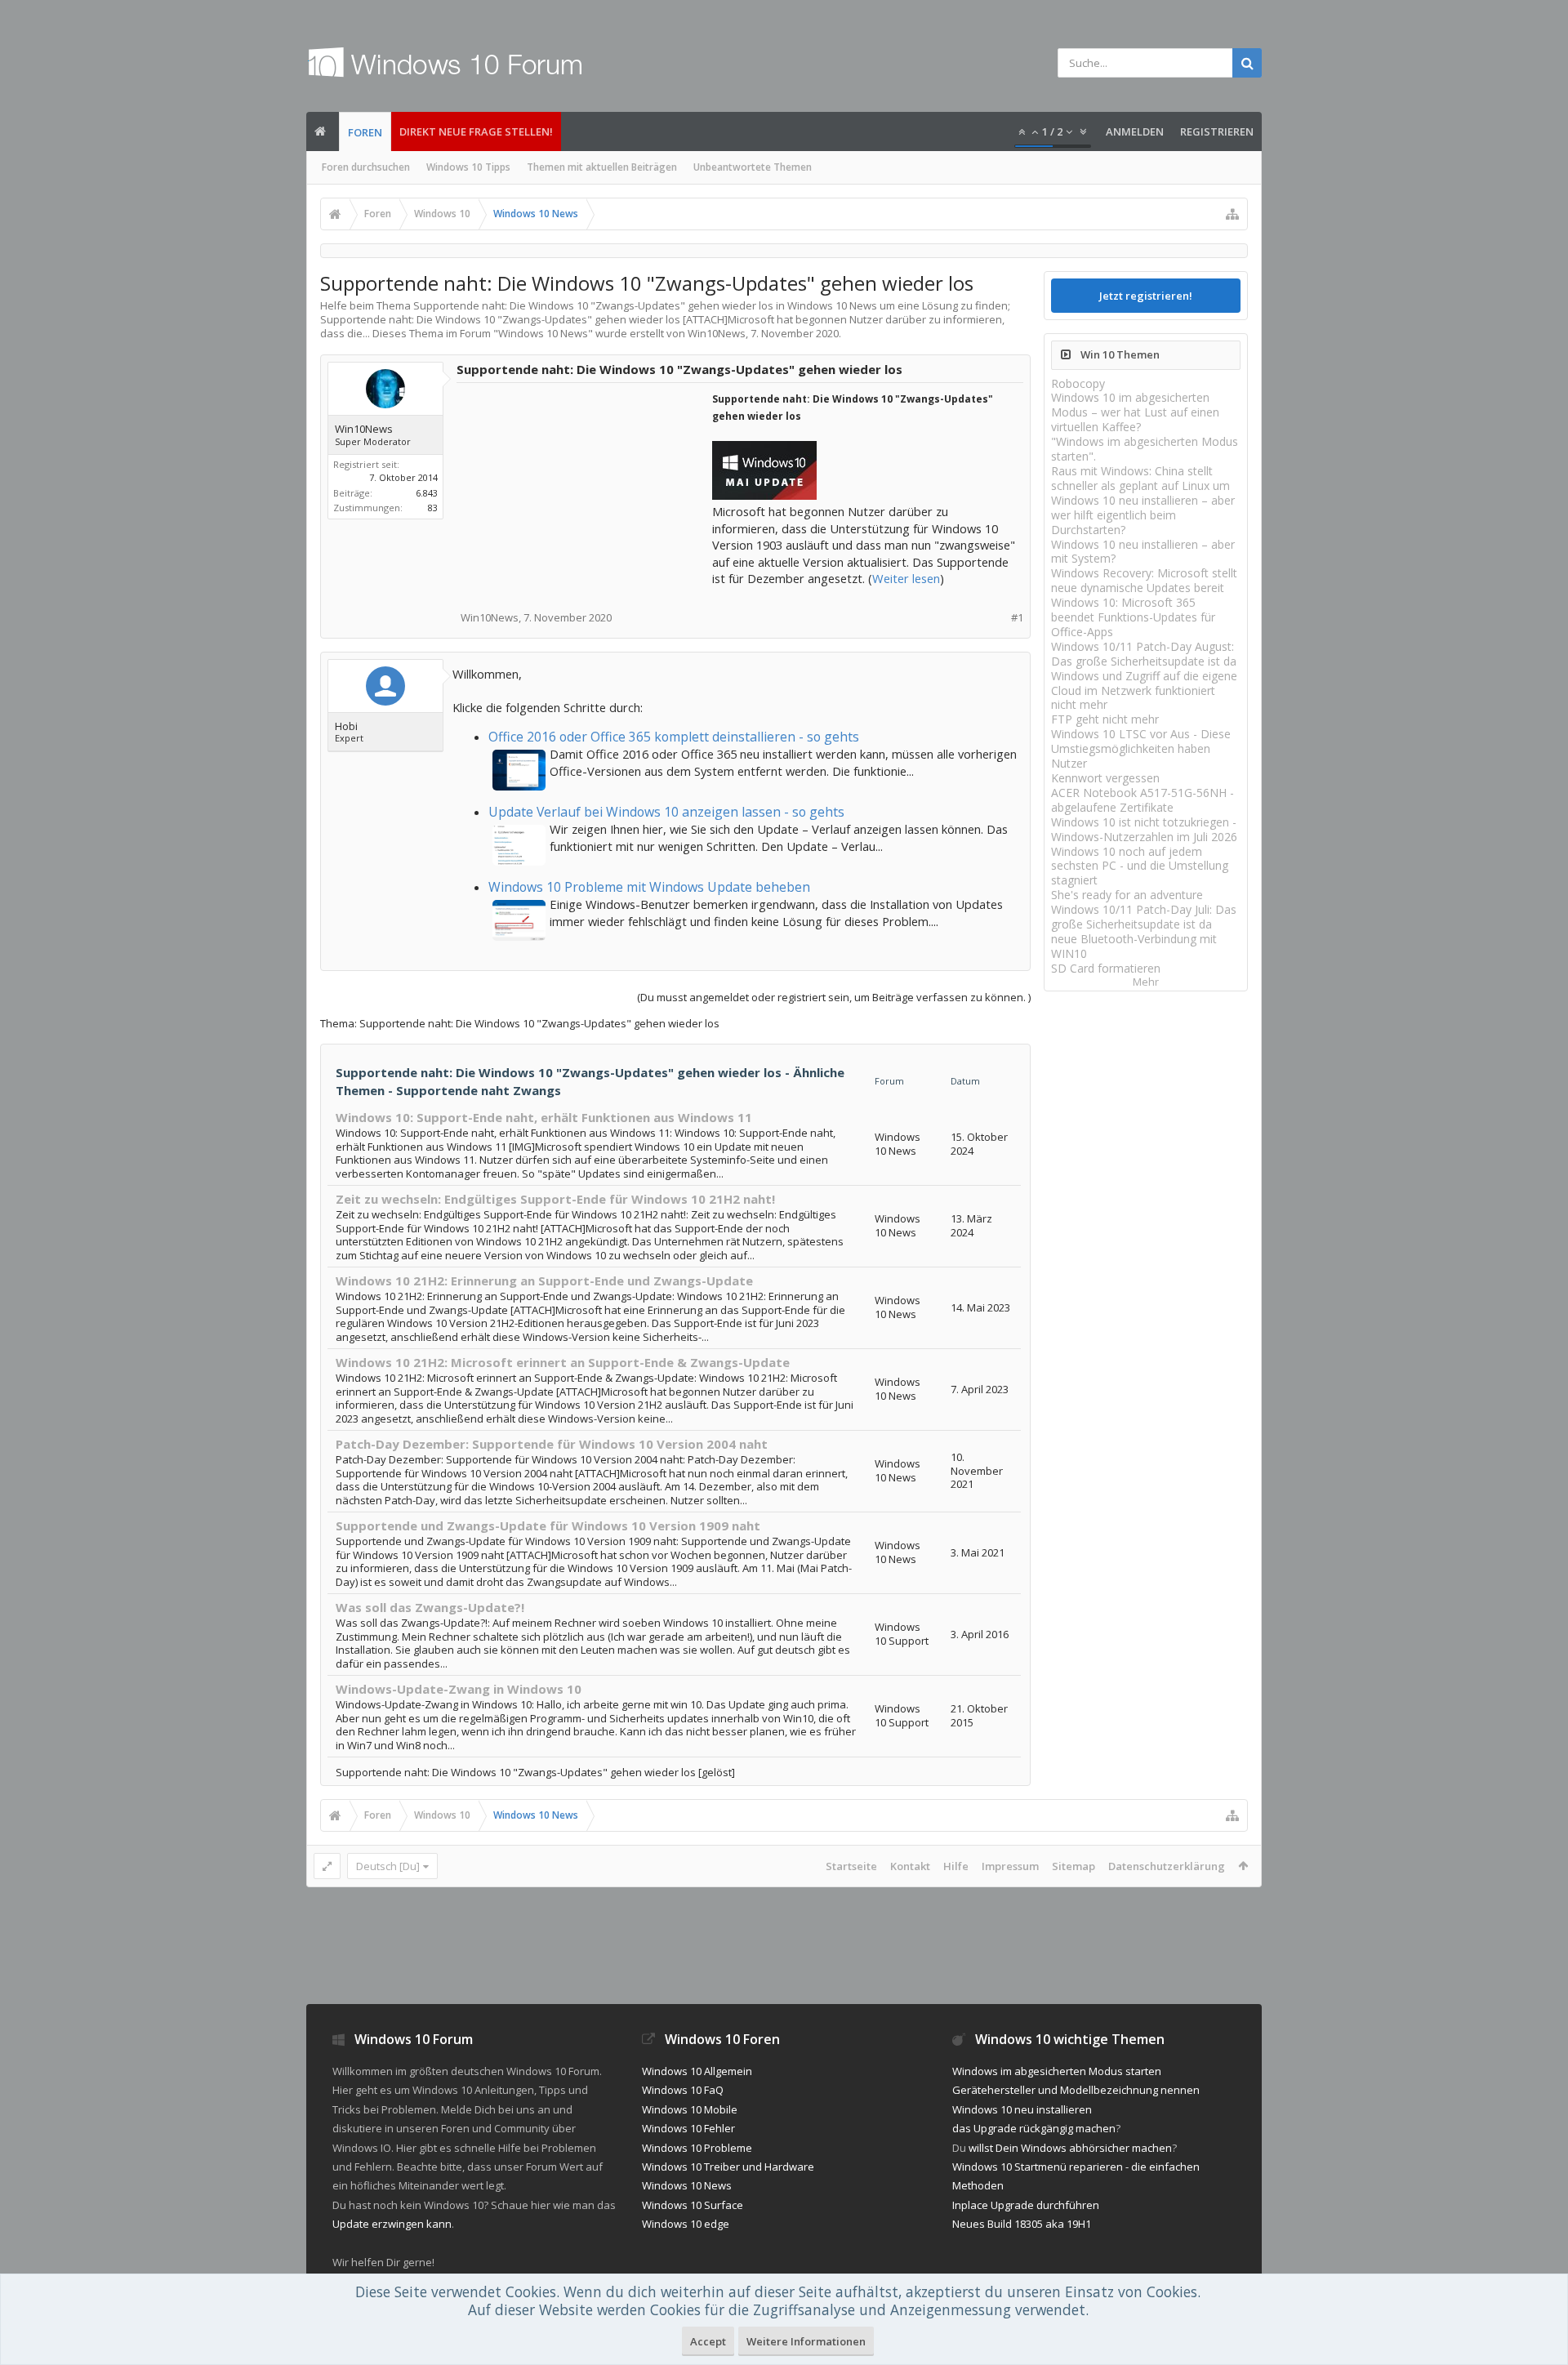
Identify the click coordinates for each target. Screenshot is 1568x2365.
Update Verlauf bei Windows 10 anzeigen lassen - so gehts (666, 812)
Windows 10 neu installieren (1022, 2109)
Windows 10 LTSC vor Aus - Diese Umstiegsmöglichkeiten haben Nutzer (1141, 748)
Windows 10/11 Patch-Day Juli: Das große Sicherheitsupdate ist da (1144, 917)
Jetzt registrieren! (1146, 296)
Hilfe (956, 1866)
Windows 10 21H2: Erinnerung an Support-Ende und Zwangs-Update (544, 1280)
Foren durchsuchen (366, 167)
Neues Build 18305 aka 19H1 (1022, 2224)
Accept (708, 2341)
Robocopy (1078, 383)
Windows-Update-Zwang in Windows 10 (459, 1689)
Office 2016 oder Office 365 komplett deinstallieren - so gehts (674, 737)
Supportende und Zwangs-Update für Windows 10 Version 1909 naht (548, 1525)
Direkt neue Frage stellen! (476, 131)
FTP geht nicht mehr (1105, 719)
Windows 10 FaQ (683, 2090)
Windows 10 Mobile (690, 2109)
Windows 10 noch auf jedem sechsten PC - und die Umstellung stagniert (1140, 866)
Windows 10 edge (686, 2224)
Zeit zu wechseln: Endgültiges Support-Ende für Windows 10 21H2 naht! (555, 1199)
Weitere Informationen (806, 2341)
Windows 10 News (543, 333)
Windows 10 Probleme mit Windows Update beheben (649, 887)
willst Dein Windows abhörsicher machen (1070, 2148)
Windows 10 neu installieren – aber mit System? (1143, 552)
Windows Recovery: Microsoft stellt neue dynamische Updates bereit (1144, 580)
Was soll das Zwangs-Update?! (430, 1607)
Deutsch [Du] (388, 1866)
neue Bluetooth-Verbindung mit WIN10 (1134, 946)
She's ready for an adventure (1127, 895)
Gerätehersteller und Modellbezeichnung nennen (1076, 2090)
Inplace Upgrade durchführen (1026, 2205)
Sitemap (1074, 1866)
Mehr (1146, 982)
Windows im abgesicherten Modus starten (1057, 2071)
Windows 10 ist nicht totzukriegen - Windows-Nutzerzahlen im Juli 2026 (1144, 829)
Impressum (1010, 1866)
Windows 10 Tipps (468, 167)
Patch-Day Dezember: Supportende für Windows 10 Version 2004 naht (552, 1444)
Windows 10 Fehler (688, 2128)
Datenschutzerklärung (1167, 1866)
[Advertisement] (586, 492)
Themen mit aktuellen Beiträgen (602, 167)
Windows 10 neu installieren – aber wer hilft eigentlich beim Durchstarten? (1143, 515)
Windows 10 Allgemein (697, 2071)
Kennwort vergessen (1105, 778)
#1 (1017, 618)
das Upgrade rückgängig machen (1034, 2128)
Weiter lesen (906, 578)
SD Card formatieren (1106, 968)
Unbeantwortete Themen (753, 167)
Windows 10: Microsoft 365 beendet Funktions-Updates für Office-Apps (1133, 617)
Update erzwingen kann (392, 2224)
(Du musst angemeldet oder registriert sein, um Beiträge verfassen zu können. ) (834, 997)
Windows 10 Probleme (697, 2148)
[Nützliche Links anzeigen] (1232, 214)
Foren (365, 132)
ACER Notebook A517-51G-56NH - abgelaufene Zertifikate (1143, 800)
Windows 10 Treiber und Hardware (728, 2167)
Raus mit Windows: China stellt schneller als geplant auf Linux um (1140, 478)
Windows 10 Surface (693, 2205)
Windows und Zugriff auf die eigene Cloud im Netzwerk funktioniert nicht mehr (1144, 690)
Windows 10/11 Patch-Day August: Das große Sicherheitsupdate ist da (1144, 654)
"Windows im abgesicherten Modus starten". (1145, 449)
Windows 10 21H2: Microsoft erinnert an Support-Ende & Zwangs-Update (563, 1362)
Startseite (851, 1866)
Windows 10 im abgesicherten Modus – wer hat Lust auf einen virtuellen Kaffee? (1135, 412)
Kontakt (910, 1866)
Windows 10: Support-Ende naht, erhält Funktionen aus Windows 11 (544, 1117)
